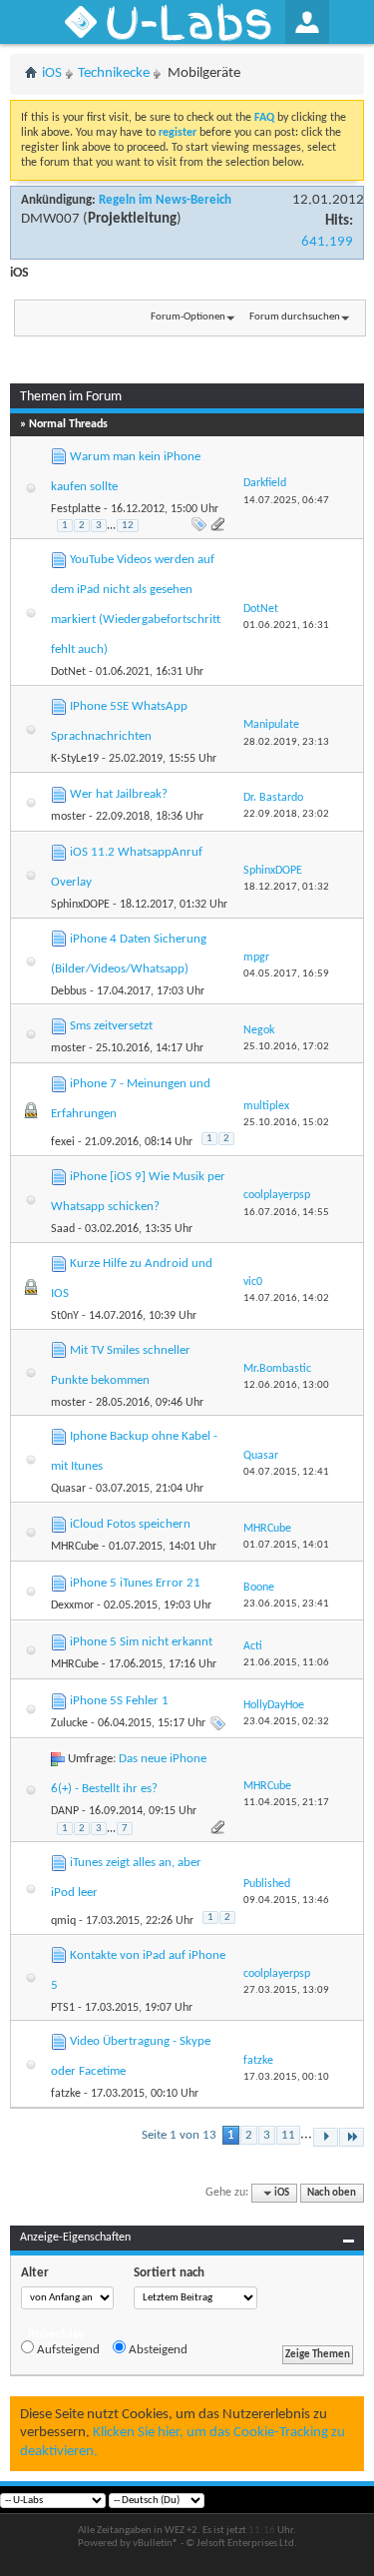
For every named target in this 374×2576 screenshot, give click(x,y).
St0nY (65, 1316)
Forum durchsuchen (295, 317)
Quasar (68, 1489)
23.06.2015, (286, 1604)
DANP (65, 1811)
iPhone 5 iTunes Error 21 (135, 1583)
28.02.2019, (286, 742)
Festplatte (76, 509)
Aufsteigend (67, 2350)
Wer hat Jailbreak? (119, 794)
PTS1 (63, 2008)
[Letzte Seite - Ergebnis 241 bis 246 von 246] (352, 2137)
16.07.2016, (286, 1213)
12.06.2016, (286, 1385)
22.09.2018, (286, 814)
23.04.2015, (286, 1722)
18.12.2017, (286, 887)
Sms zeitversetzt (111, 1026)
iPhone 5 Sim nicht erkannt (141, 1642)
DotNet (68, 672)
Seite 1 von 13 (179, 2135)
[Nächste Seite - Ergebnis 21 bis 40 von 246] (326, 2137)
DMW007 (50, 219)
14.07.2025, (286, 501)
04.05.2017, (286, 974)
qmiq (63, 1921)
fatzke (66, 2094)
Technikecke (114, 73)
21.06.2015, (286, 1663)
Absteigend (157, 2350)
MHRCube (75, 1547)
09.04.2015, (286, 1901)
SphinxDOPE (80, 905)
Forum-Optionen (188, 317)
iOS (52, 73)
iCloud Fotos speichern (130, 1524)
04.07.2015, (286, 1472)
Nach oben (332, 2193)
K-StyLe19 (75, 759)
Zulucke (69, 1723)
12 (128, 526)
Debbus (69, 991)
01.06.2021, (286, 626)
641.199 (327, 242)
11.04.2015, (286, 1803)
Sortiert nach (169, 2273)
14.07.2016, (286, 1298)
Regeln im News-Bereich (165, 200)
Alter (35, 2273)
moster (68, 817)
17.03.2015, (286, 2077)
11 (288, 2135)
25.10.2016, (286, 1047)
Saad (63, 1229)
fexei (63, 1142)
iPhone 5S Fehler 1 (119, 1701)
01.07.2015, (286, 1545)
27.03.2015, (286, 1990)
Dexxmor (72, 1606)
